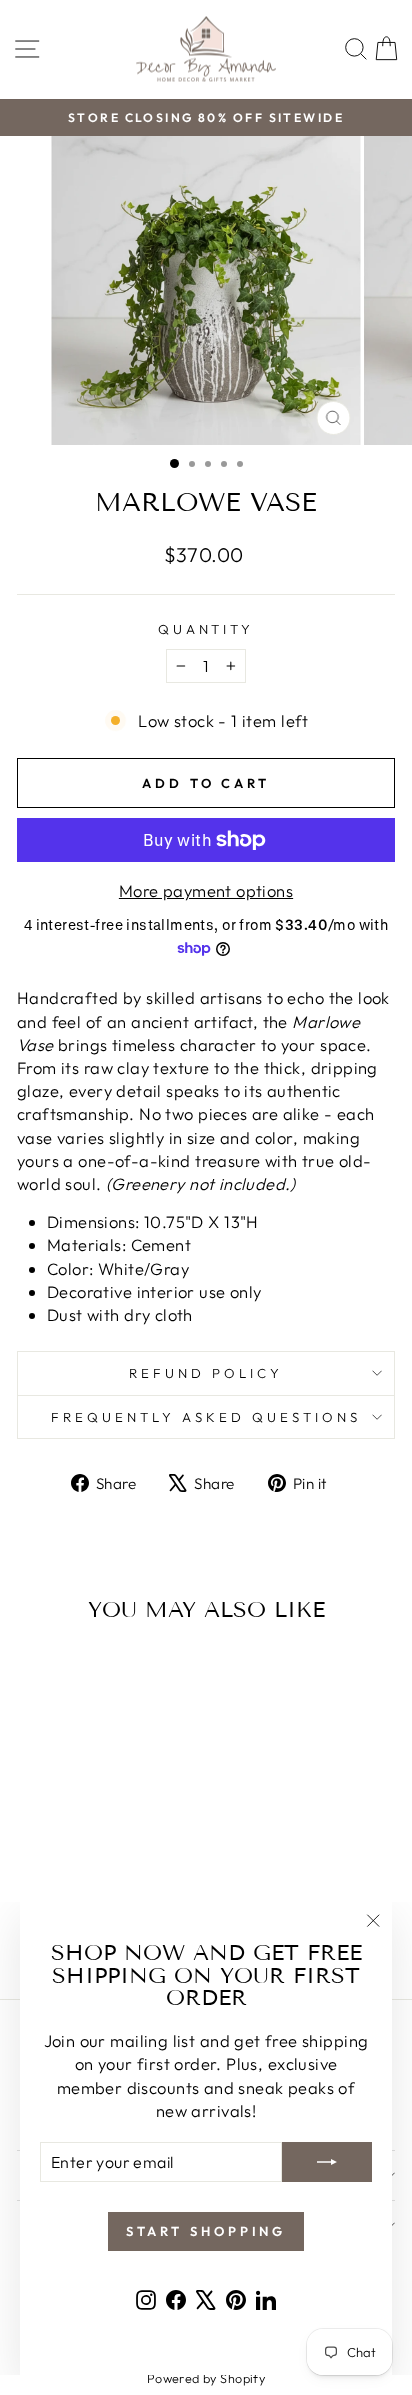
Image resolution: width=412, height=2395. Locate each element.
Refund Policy (206, 1373)
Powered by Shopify (206, 2378)
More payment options (206, 890)
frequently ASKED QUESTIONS (205, 1417)
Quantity (206, 629)
